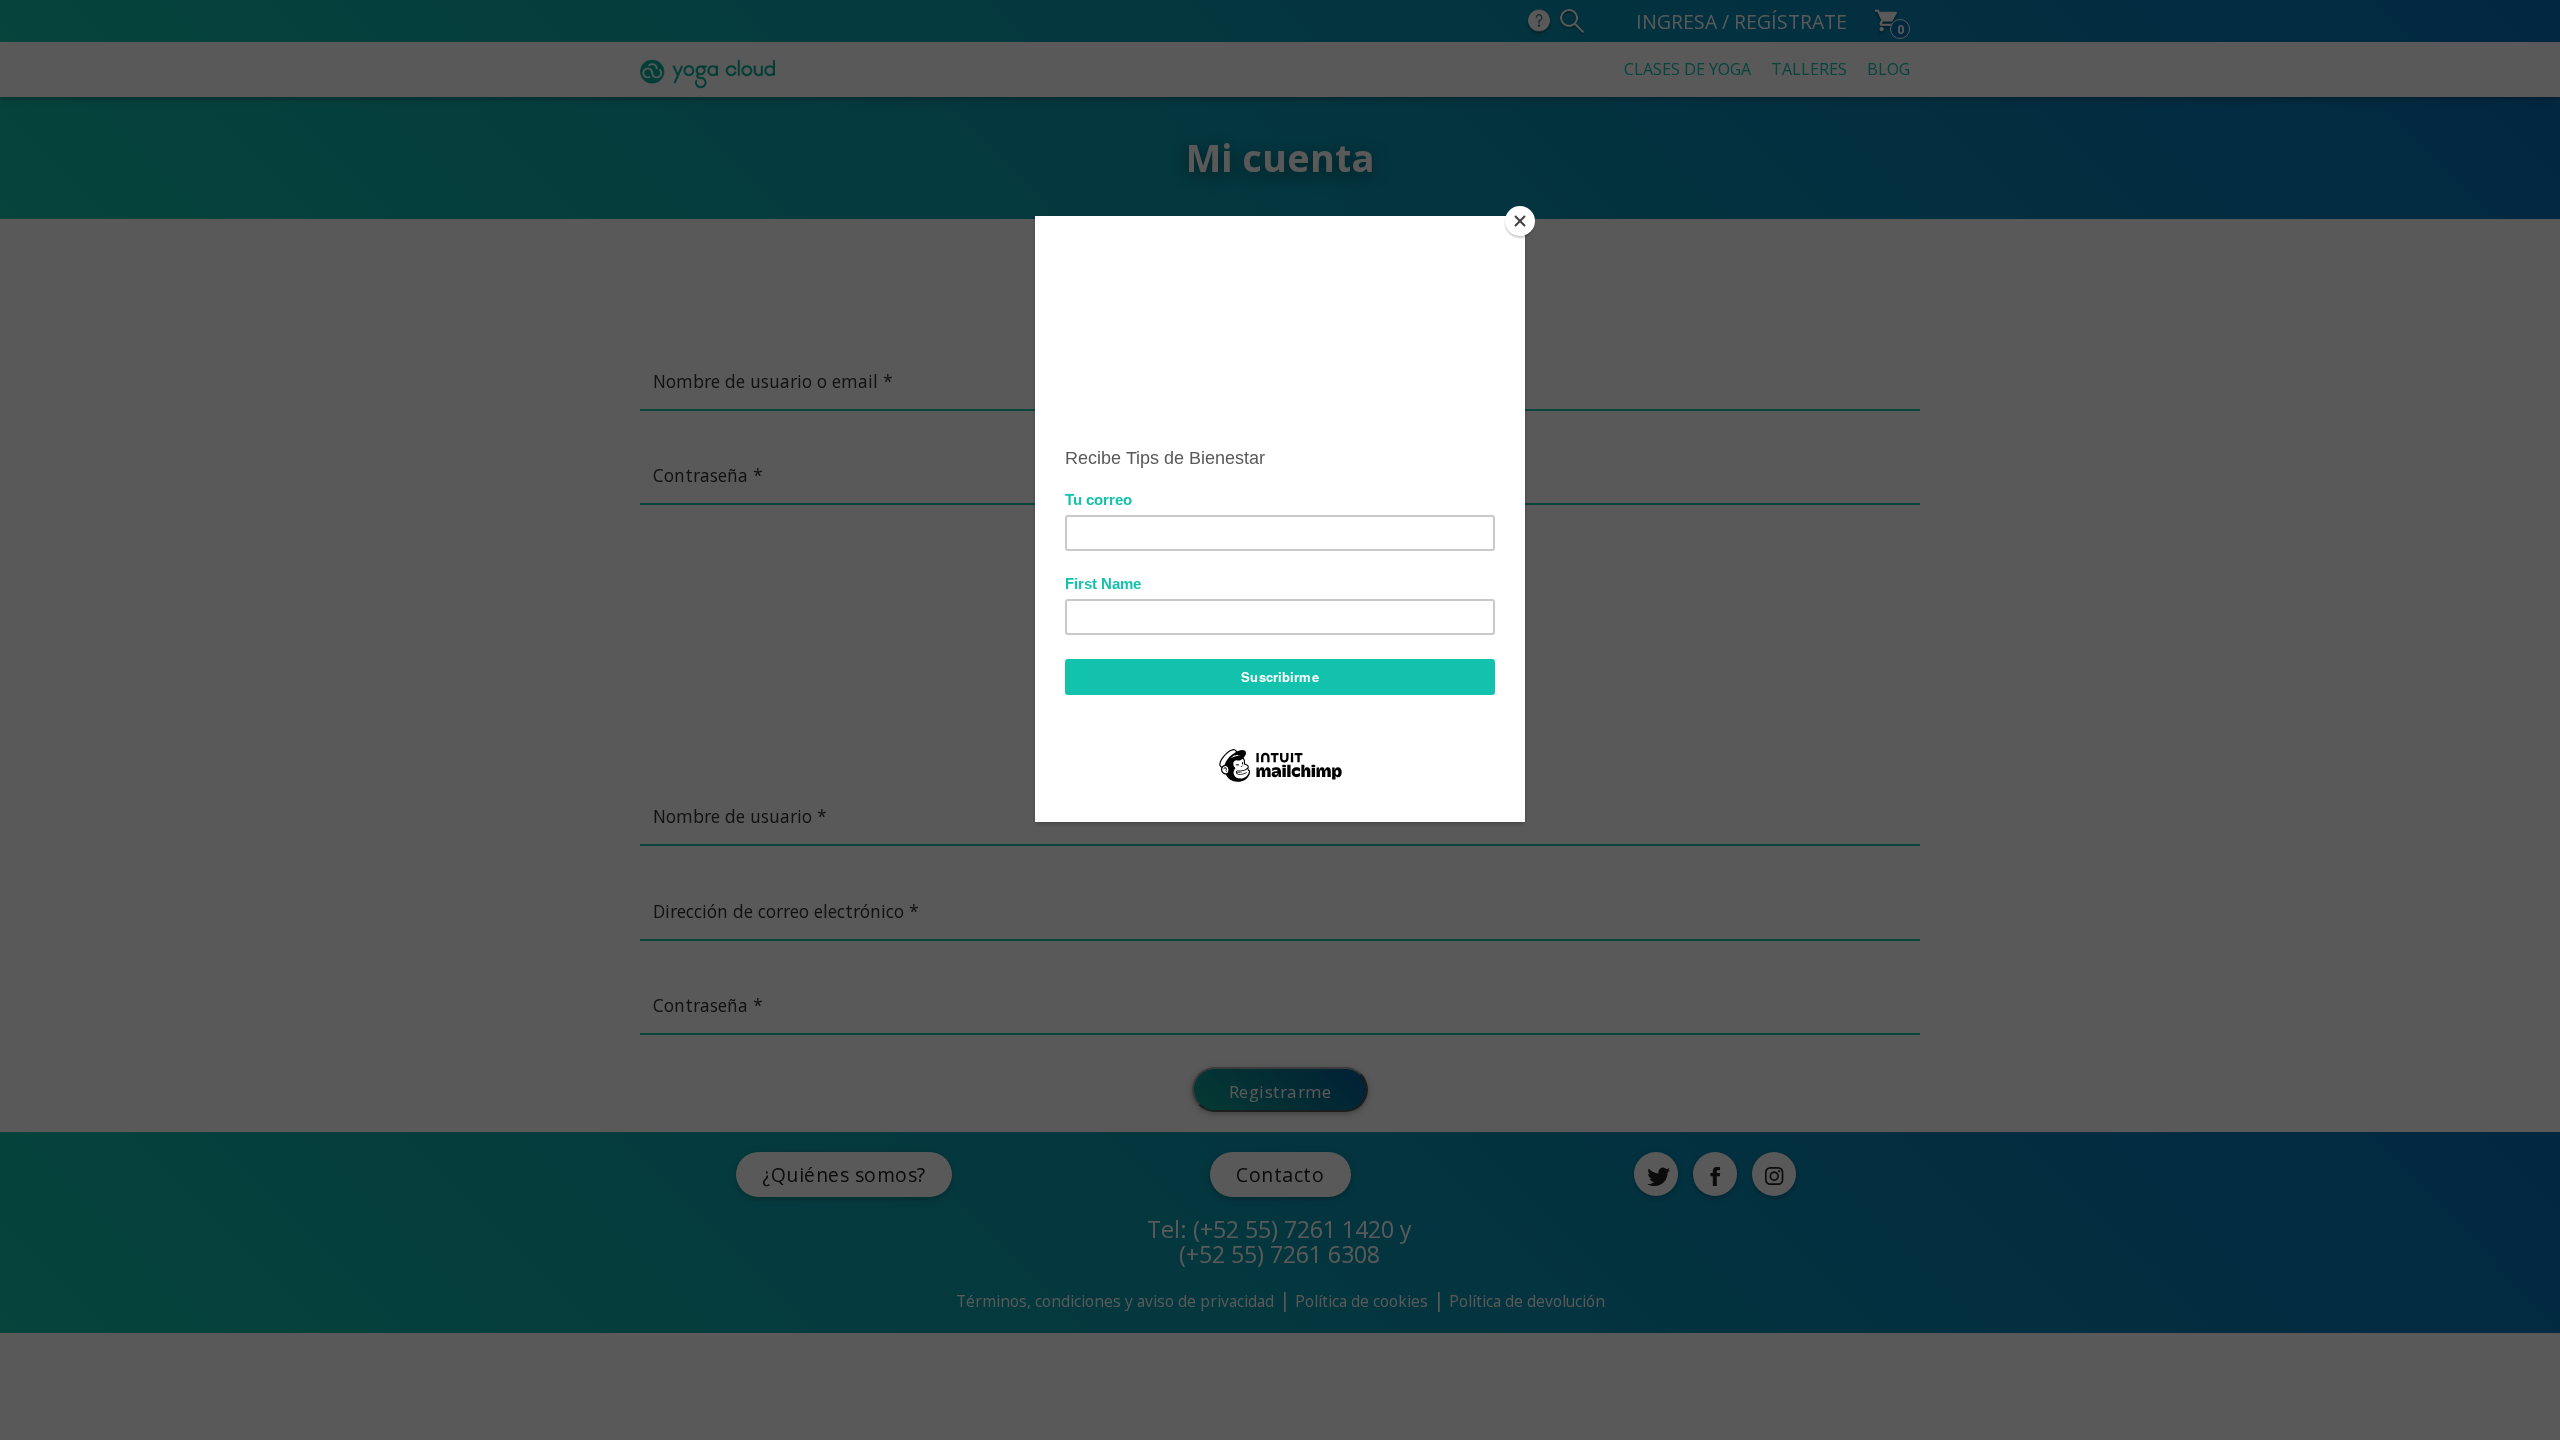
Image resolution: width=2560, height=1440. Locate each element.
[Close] (1520, 221)
